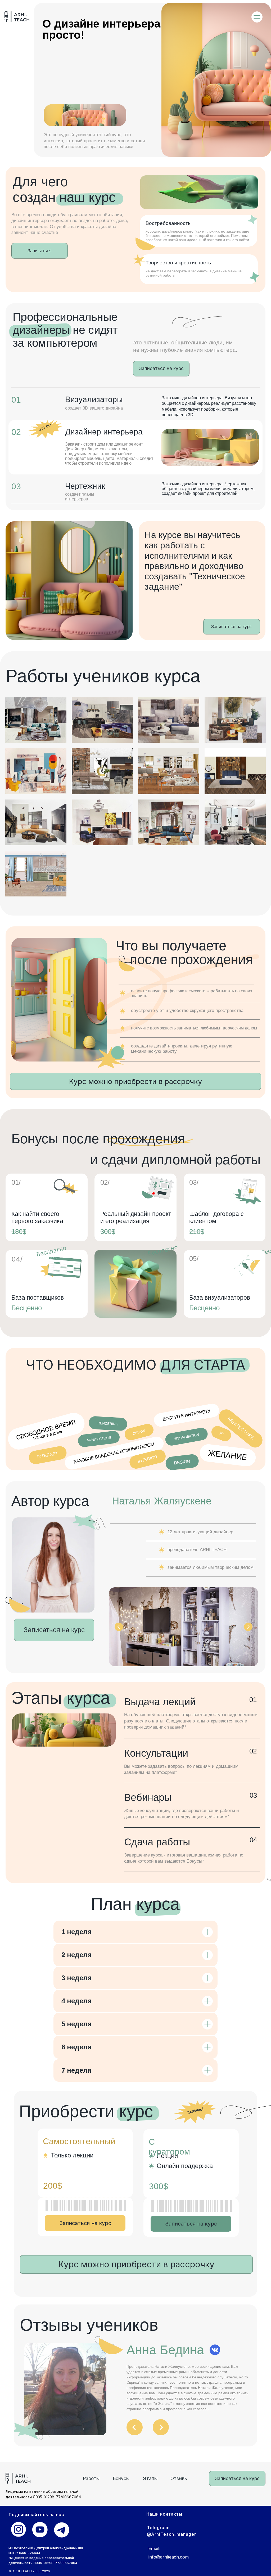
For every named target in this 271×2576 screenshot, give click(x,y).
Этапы (150, 2478)
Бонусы (121, 2478)
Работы (91, 2478)
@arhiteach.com (172, 2557)
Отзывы (179, 2478)
